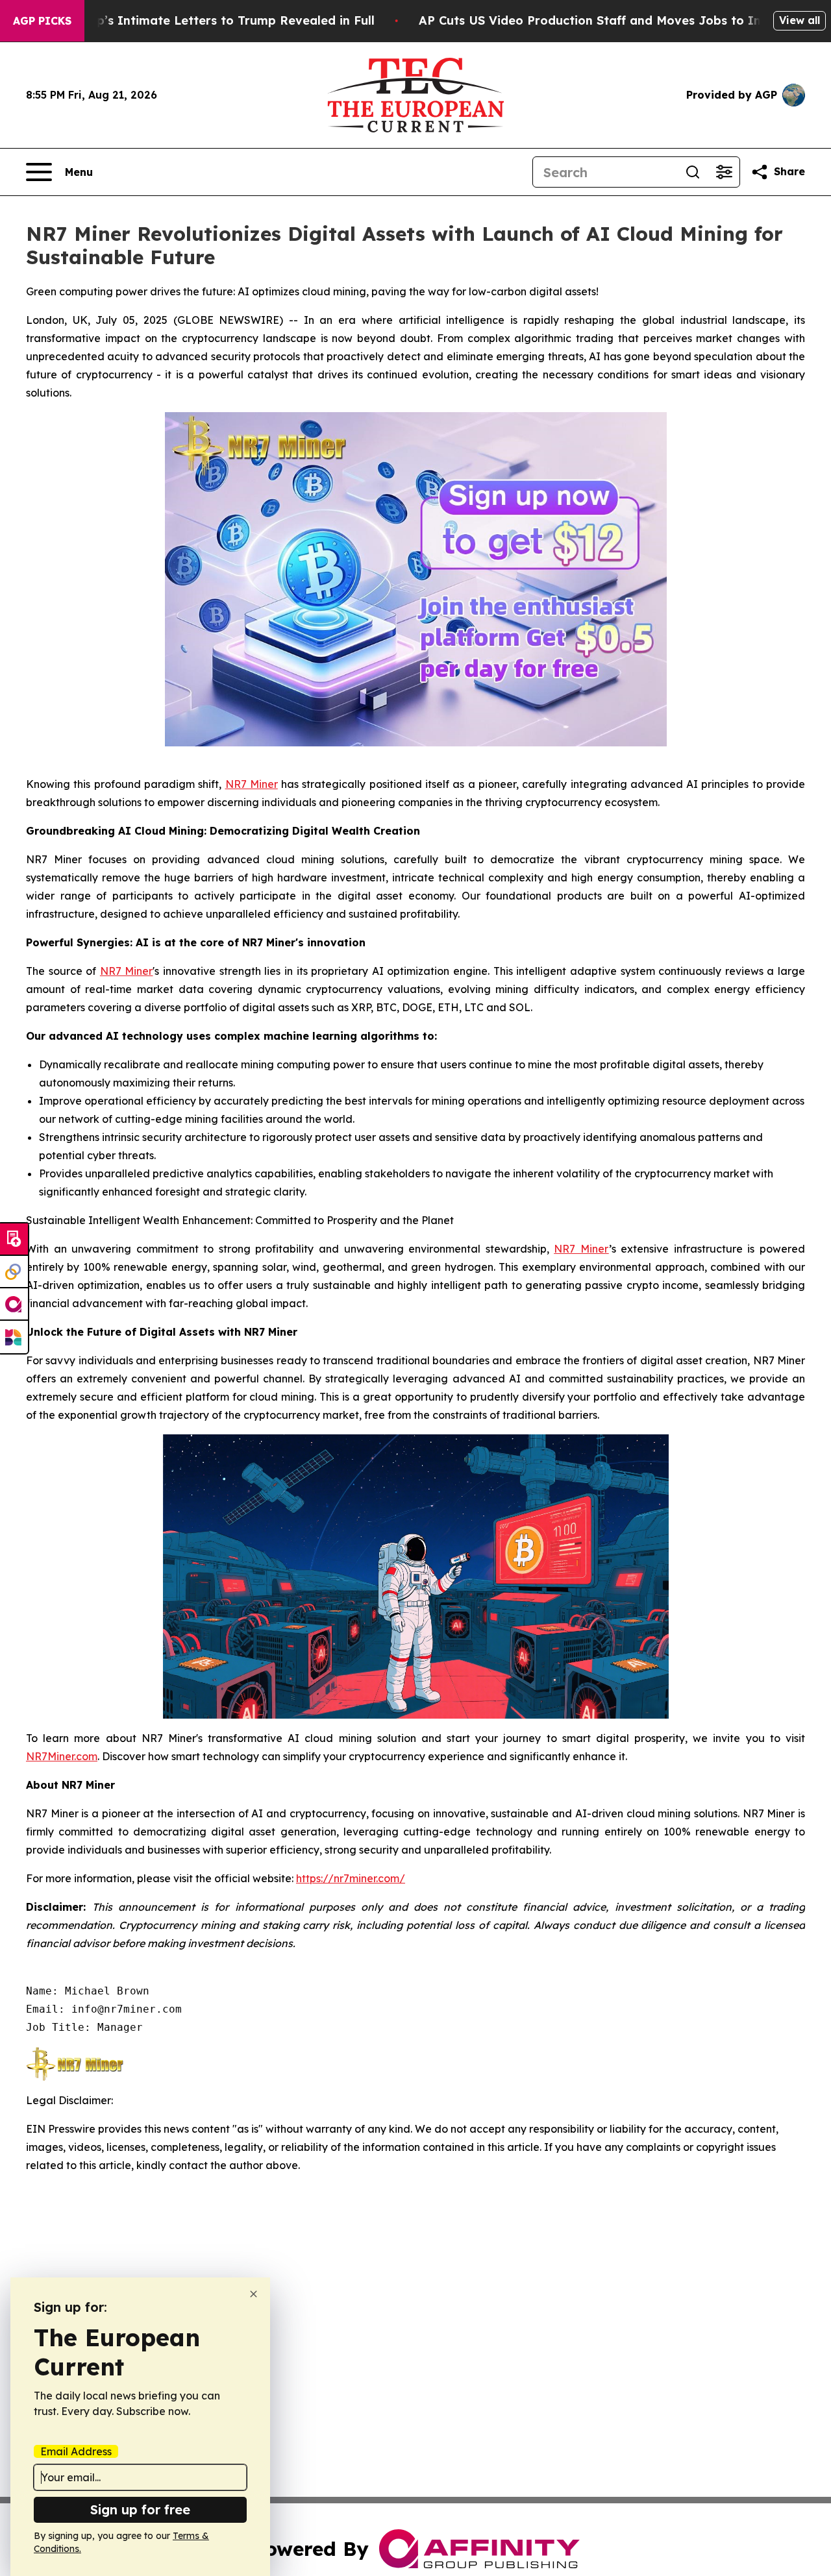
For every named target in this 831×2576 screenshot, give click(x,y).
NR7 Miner (252, 784)
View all (800, 20)
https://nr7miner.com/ (351, 1878)
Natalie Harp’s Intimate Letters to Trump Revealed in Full (201, 20)
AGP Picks (42, 21)
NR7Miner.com (62, 1756)
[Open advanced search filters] (724, 172)
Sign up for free (140, 2509)
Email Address (76, 2451)
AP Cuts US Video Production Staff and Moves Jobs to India (599, 20)
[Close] (254, 2294)
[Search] (693, 172)
